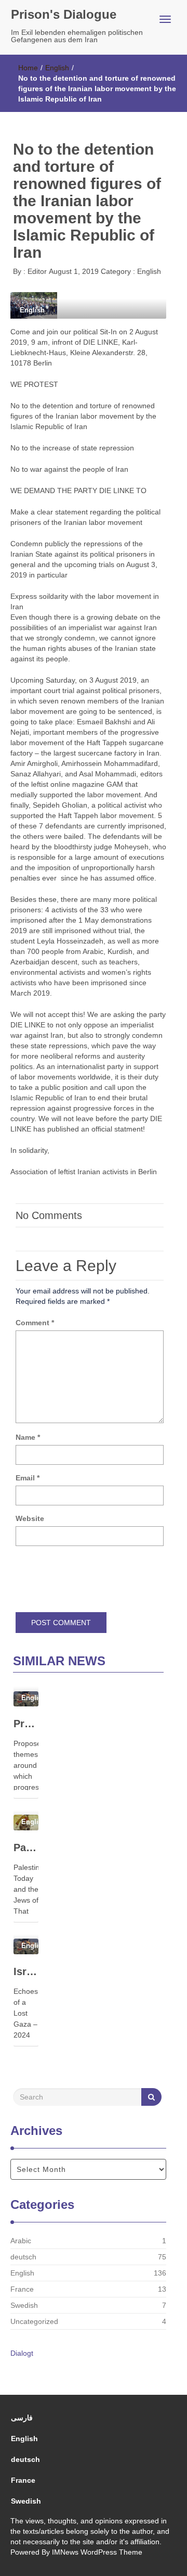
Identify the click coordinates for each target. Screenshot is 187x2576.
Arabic (21, 2241)
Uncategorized (34, 2321)
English (57, 68)
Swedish (24, 2305)
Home (28, 68)
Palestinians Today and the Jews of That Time (26, 1848)
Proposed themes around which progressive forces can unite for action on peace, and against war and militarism (26, 1724)
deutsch (23, 2257)
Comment (35, 1323)
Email (28, 1478)
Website (30, 1518)
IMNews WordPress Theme (97, 2552)
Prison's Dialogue (64, 14)
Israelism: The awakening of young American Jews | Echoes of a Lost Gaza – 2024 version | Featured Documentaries (26, 1971)
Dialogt (22, 2353)
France (22, 2289)
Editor (36, 271)
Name (28, 1437)
